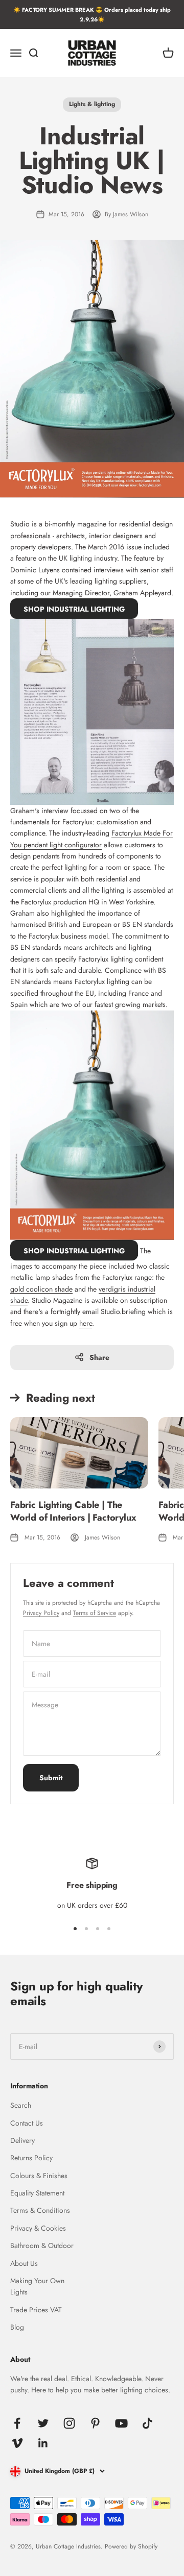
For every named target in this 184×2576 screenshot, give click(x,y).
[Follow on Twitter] (43, 2423)
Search (21, 2105)
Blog (17, 2327)
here (86, 1323)
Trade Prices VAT (36, 2310)
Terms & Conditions (40, 2210)
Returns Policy (31, 2158)
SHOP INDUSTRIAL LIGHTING (74, 609)
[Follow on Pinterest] (95, 2423)
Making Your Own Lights (37, 2286)
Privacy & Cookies (38, 2228)
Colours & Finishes (39, 2176)
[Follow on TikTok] (147, 2423)
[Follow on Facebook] (17, 2423)
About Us (24, 2263)
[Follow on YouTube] (121, 2423)
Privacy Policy (41, 1613)
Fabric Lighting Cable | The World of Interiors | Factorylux (73, 1511)
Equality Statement (37, 2193)
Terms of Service (95, 1613)
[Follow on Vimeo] (17, 2443)
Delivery (22, 2140)
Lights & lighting (92, 104)
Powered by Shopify (131, 2546)
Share (99, 1357)
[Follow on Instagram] (69, 2423)
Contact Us (27, 2123)
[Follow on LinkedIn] (43, 2443)
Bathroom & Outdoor (42, 2245)
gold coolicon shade (41, 1289)
